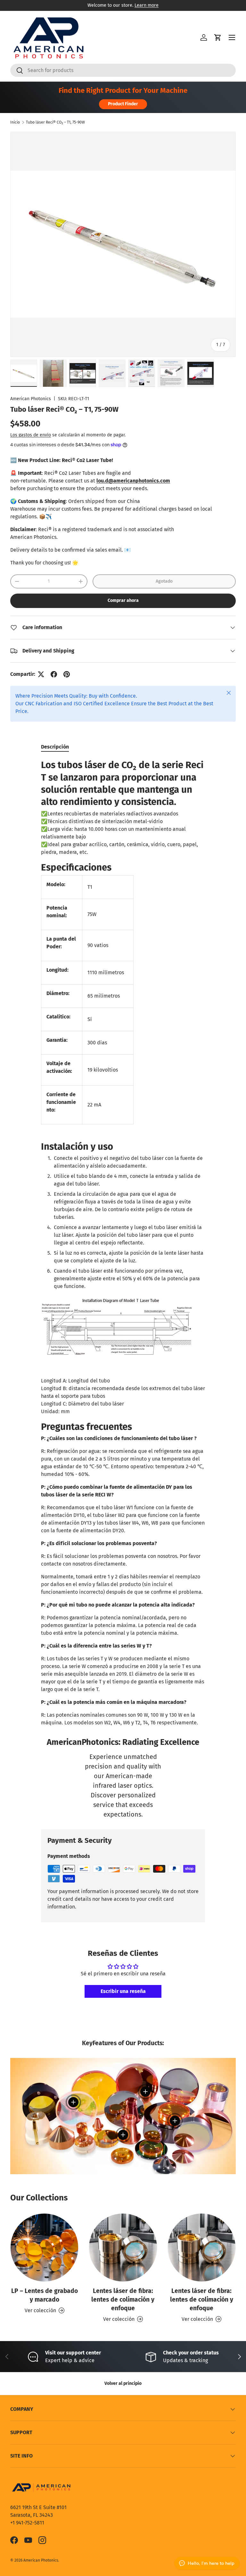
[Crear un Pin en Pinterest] (67, 674)
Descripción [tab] (55, 747)
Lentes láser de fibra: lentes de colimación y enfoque (123, 2300)
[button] (218, 37)
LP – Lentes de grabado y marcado (45, 2295)
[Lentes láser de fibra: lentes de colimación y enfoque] (123, 2247)
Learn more (147, 5)
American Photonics (31, 399)
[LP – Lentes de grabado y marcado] (44, 2247)
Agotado (164, 581)
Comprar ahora (123, 600)
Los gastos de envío (31, 435)
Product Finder (123, 104)
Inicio (15, 122)
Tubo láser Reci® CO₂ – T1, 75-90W (55, 122)
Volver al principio (123, 2383)
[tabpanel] (123, 1243)
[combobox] (123, 70)
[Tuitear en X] (41, 674)
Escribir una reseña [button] (123, 1991)
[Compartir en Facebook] (54, 674)
